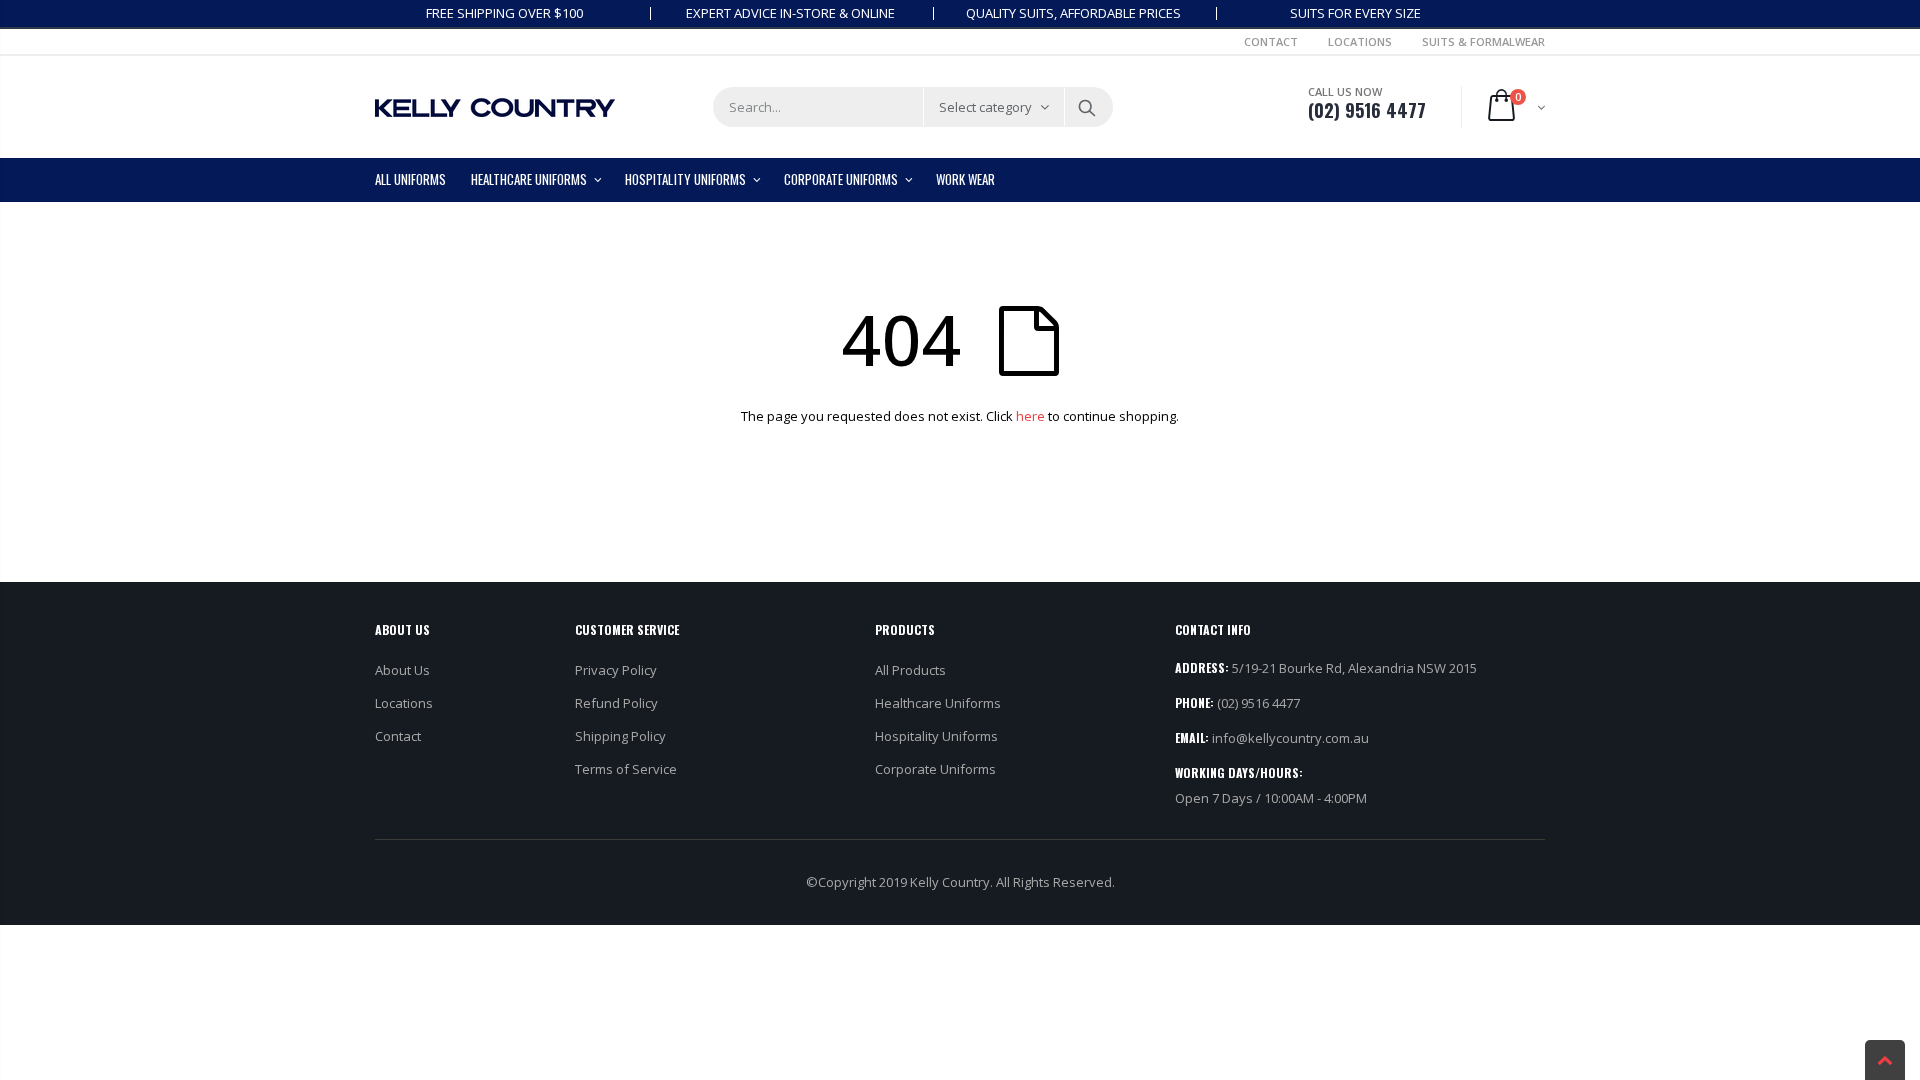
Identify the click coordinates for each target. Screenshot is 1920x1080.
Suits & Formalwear (1483, 41)
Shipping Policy (620, 736)
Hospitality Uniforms (936, 736)
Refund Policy (616, 703)
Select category (985, 107)
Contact (1271, 41)
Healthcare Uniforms (938, 703)
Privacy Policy (616, 670)
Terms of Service (626, 769)
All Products (910, 670)
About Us (402, 670)
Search (1087, 107)
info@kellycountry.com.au (1290, 738)
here (1030, 416)
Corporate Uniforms (935, 769)
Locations (1360, 41)
